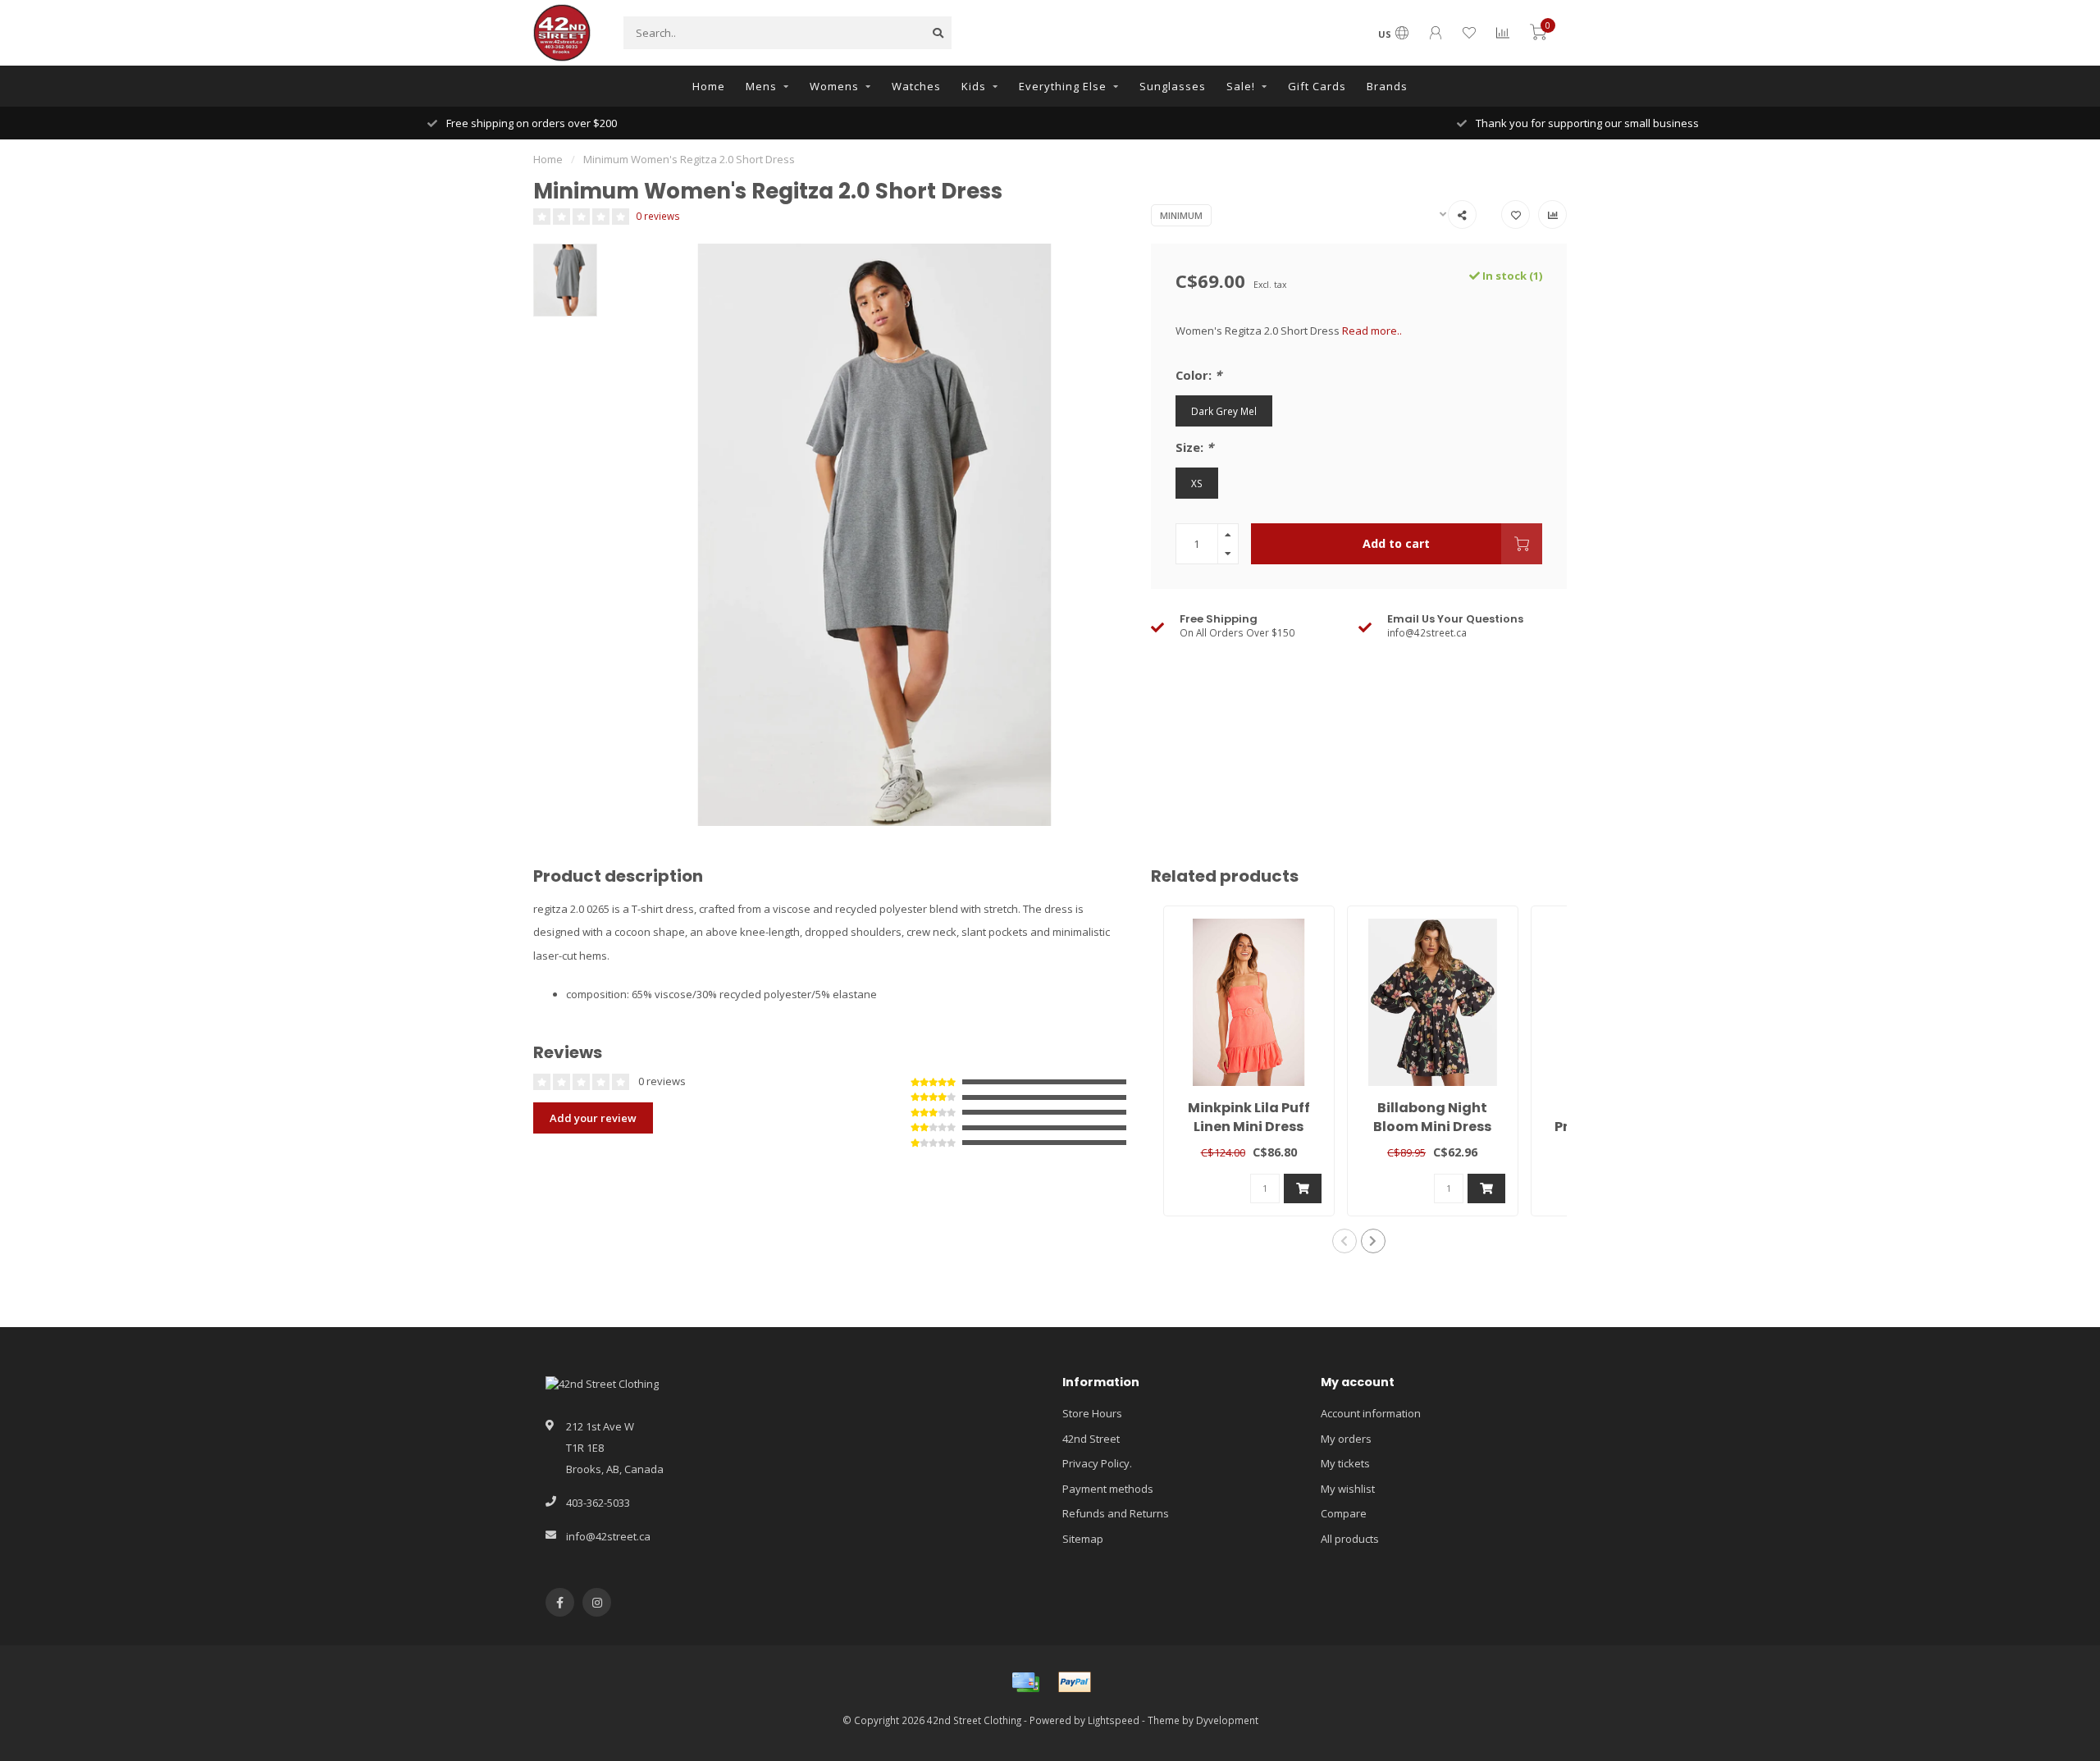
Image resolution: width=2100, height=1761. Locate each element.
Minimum (1181, 215)
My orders (1346, 1439)
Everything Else (1063, 86)
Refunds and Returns (1116, 1513)
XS (1197, 483)
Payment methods (1108, 1489)
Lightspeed (1114, 1720)
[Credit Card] (1025, 1682)
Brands (1387, 86)
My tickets (1345, 1463)
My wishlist (1348, 1489)
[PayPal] (1075, 1682)
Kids (974, 86)
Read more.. (1372, 331)
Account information (1371, 1413)
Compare (1344, 1513)
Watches (916, 86)
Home (709, 86)
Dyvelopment (1227, 1720)
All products (1350, 1539)
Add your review (593, 1118)
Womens (834, 86)
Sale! (1241, 86)
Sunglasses (1173, 86)
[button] (1344, 1241)
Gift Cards (1317, 86)
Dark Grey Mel (1224, 411)
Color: (1198, 375)
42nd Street (1091, 1439)
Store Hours (1092, 1413)
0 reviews (658, 216)
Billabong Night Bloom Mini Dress (1432, 1117)
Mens (761, 86)
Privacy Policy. (1097, 1463)
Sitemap (1083, 1539)
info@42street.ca (608, 1536)
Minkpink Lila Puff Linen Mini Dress (1249, 1117)
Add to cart (1396, 543)
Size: (1194, 447)
